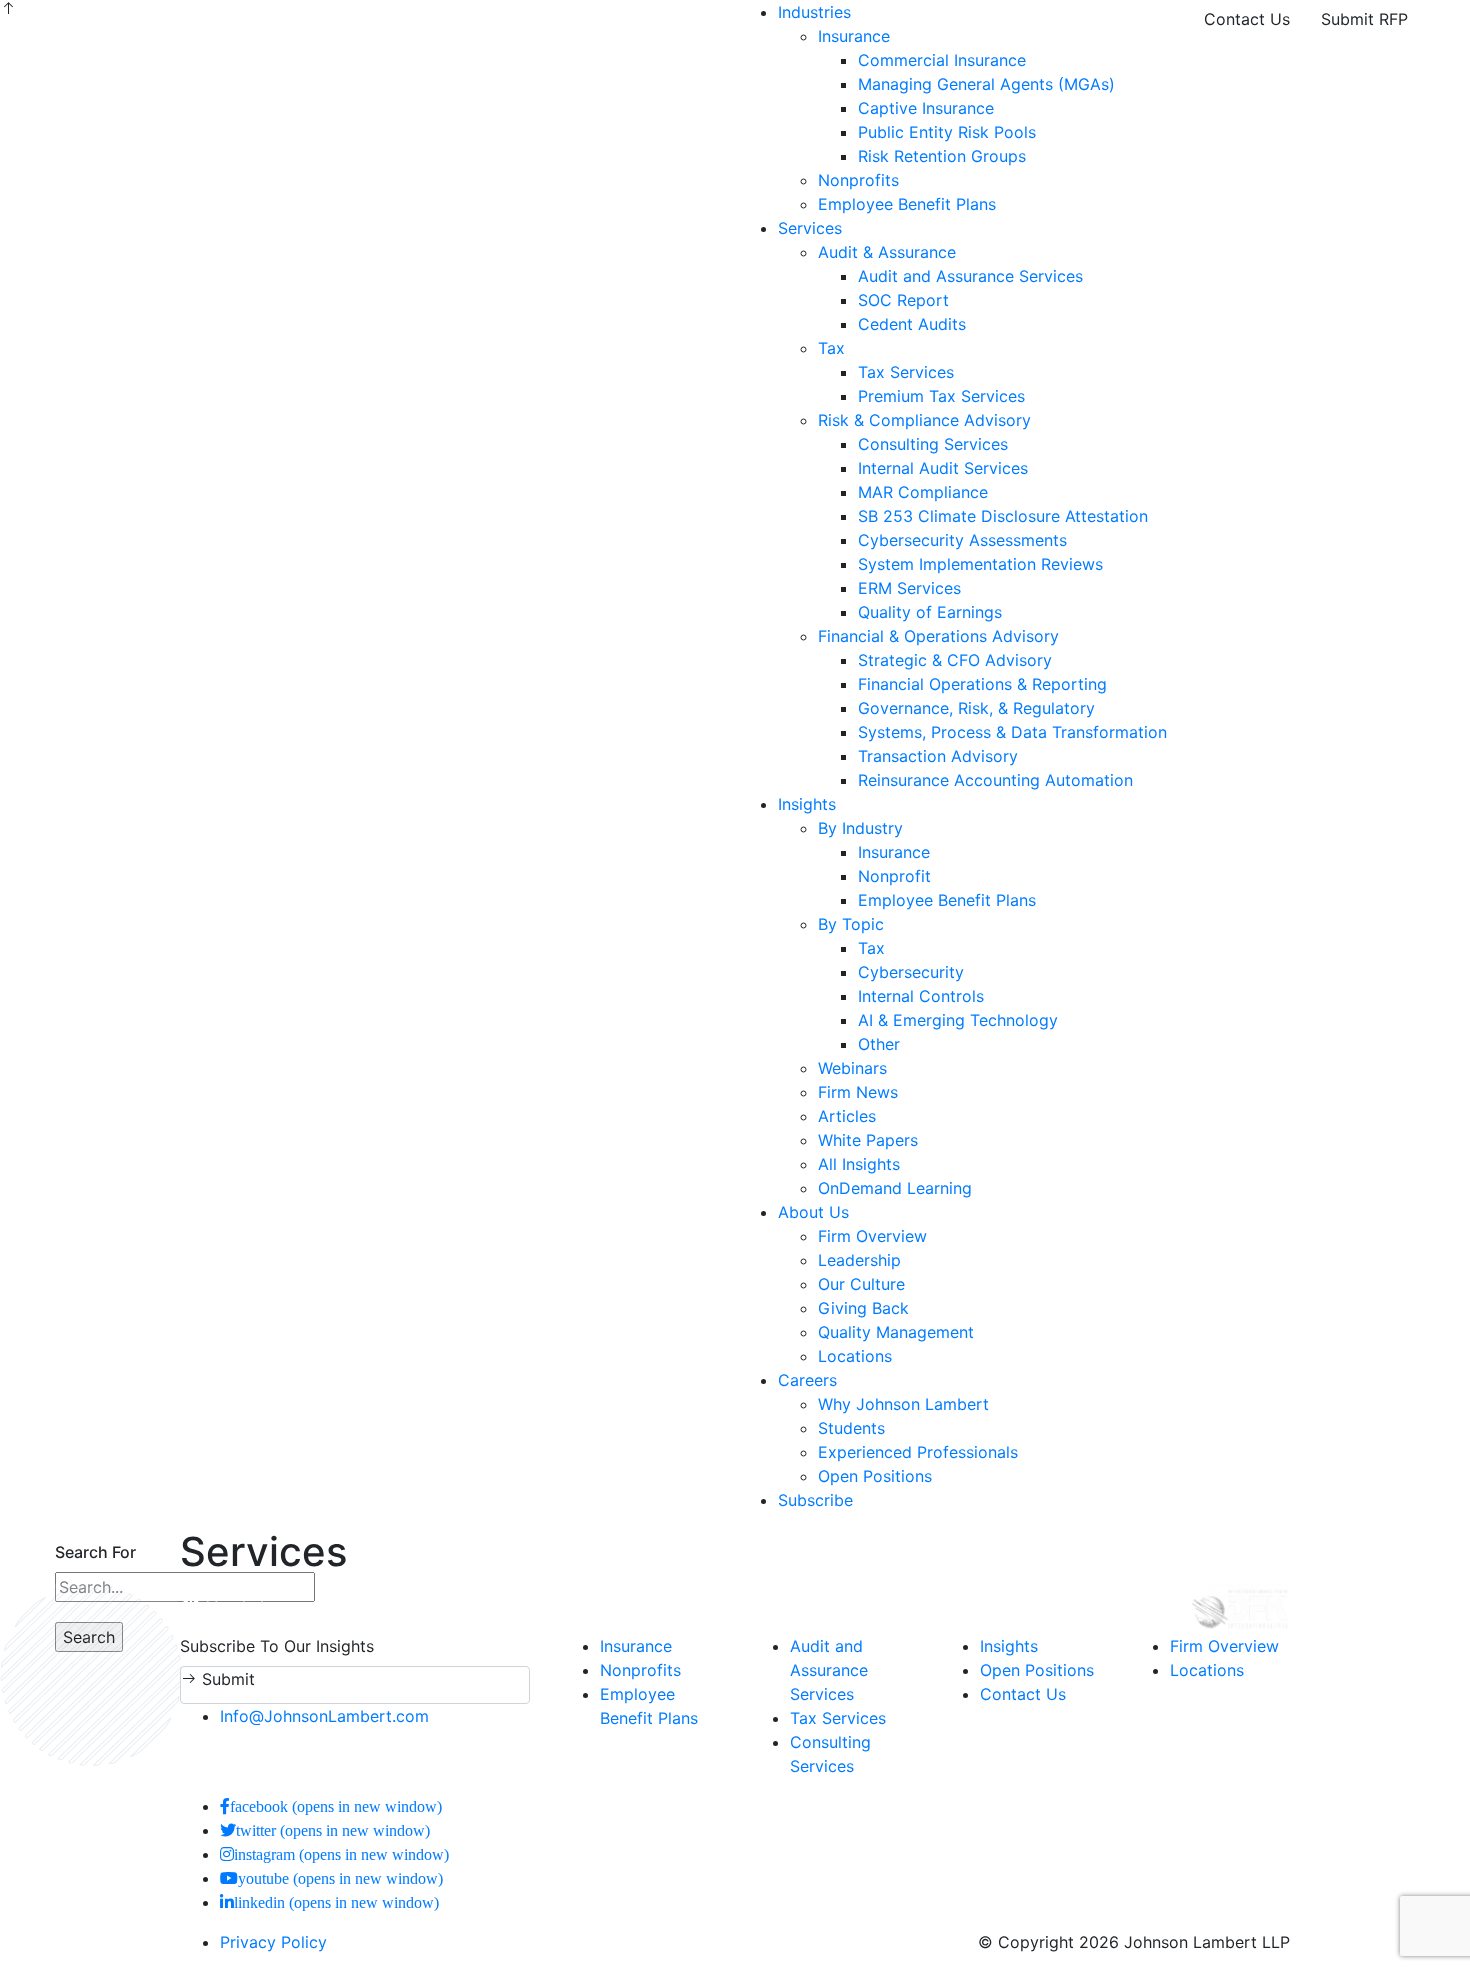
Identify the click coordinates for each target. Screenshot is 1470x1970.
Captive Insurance (926, 108)
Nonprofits (858, 180)
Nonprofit (894, 876)
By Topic (851, 924)
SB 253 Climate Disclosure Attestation (1003, 516)
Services (810, 228)
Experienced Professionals (918, 1452)
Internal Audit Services (943, 468)
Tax (831, 348)
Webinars (852, 1068)
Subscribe (815, 1500)
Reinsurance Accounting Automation (995, 780)
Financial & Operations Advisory (938, 636)
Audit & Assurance (887, 252)
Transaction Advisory (938, 756)
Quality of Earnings (930, 612)
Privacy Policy (273, 1942)
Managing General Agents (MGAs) (986, 84)
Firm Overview (872, 1236)
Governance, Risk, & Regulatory (976, 708)
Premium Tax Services (941, 396)
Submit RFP (1364, 19)
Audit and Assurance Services (970, 276)
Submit (226, 1679)
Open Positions (875, 1476)
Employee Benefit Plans (907, 204)
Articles (847, 1116)
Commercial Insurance (942, 60)
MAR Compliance (923, 492)
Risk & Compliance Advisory (924, 420)
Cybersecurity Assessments (962, 540)
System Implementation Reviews (980, 564)
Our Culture (861, 1284)
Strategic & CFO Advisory (955, 660)
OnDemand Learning (895, 1188)
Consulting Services (933, 444)
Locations (855, 1356)
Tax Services (906, 372)
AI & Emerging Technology (958, 1020)
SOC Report (903, 300)
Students (851, 1428)
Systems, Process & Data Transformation (1012, 732)
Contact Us (1247, 19)
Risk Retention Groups (942, 156)
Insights (807, 804)
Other (879, 1044)
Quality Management (896, 1332)
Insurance (854, 36)
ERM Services (909, 588)
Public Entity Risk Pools (947, 132)
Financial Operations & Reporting (982, 684)
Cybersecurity (911, 972)
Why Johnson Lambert (903, 1404)
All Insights (859, 1164)
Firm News (858, 1092)
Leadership (859, 1260)
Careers (807, 1380)
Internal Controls (921, 996)
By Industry (860, 828)
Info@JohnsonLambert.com (324, 1716)
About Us (813, 1212)
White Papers (868, 1140)
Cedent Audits (912, 324)
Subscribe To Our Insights (277, 1646)
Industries (814, 12)
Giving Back (863, 1308)
